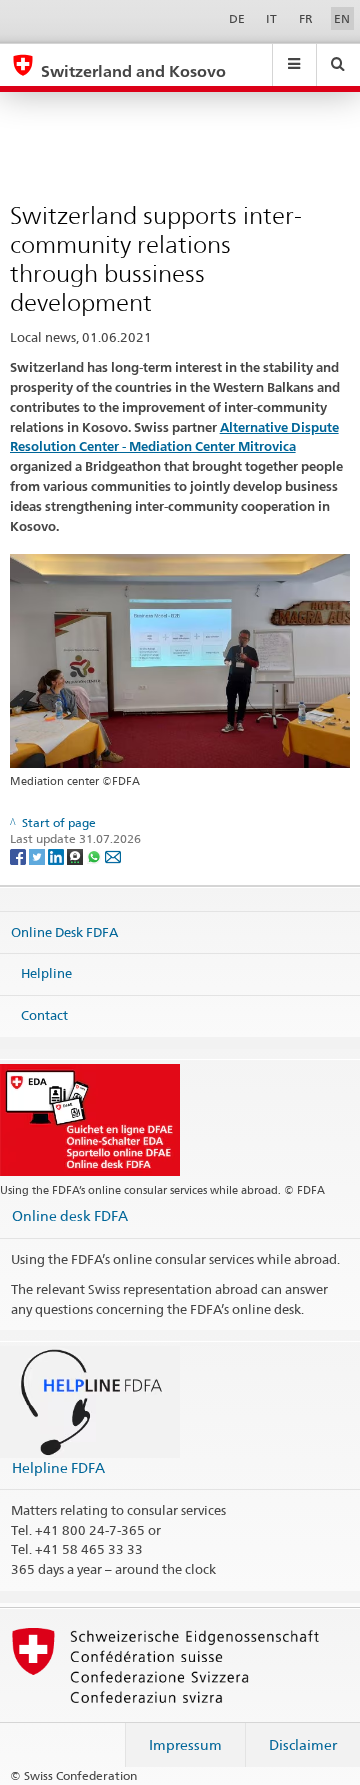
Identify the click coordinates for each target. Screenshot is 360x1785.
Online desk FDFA (70, 1215)
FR (306, 18)
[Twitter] (38, 855)
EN (342, 18)
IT (271, 18)
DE (237, 18)
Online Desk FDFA (64, 931)
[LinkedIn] (57, 855)
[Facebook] (19, 855)
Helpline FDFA (58, 1467)
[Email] (113, 855)
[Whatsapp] (95, 855)
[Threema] (76, 855)
